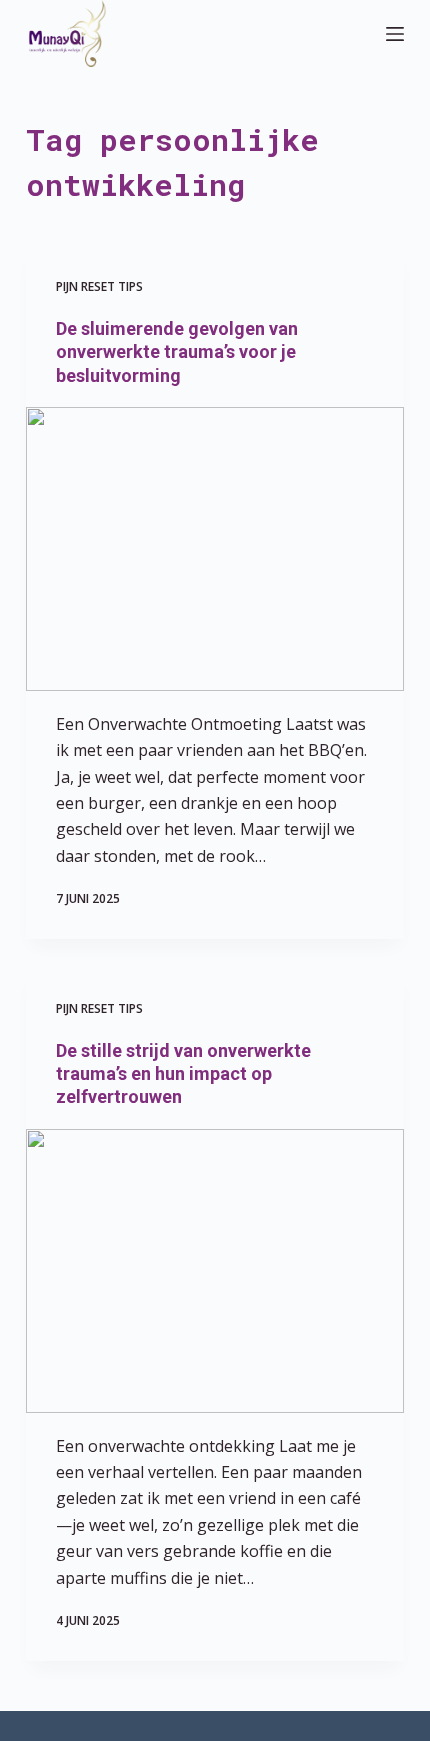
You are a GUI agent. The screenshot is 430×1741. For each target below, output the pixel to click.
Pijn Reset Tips (99, 286)
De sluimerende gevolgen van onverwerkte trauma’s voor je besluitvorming (177, 352)
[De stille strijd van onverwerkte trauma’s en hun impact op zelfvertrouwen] (215, 1271)
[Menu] (395, 34)
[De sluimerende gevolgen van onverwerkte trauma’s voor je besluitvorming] (215, 549)
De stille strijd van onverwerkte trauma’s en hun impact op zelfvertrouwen (183, 1074)
